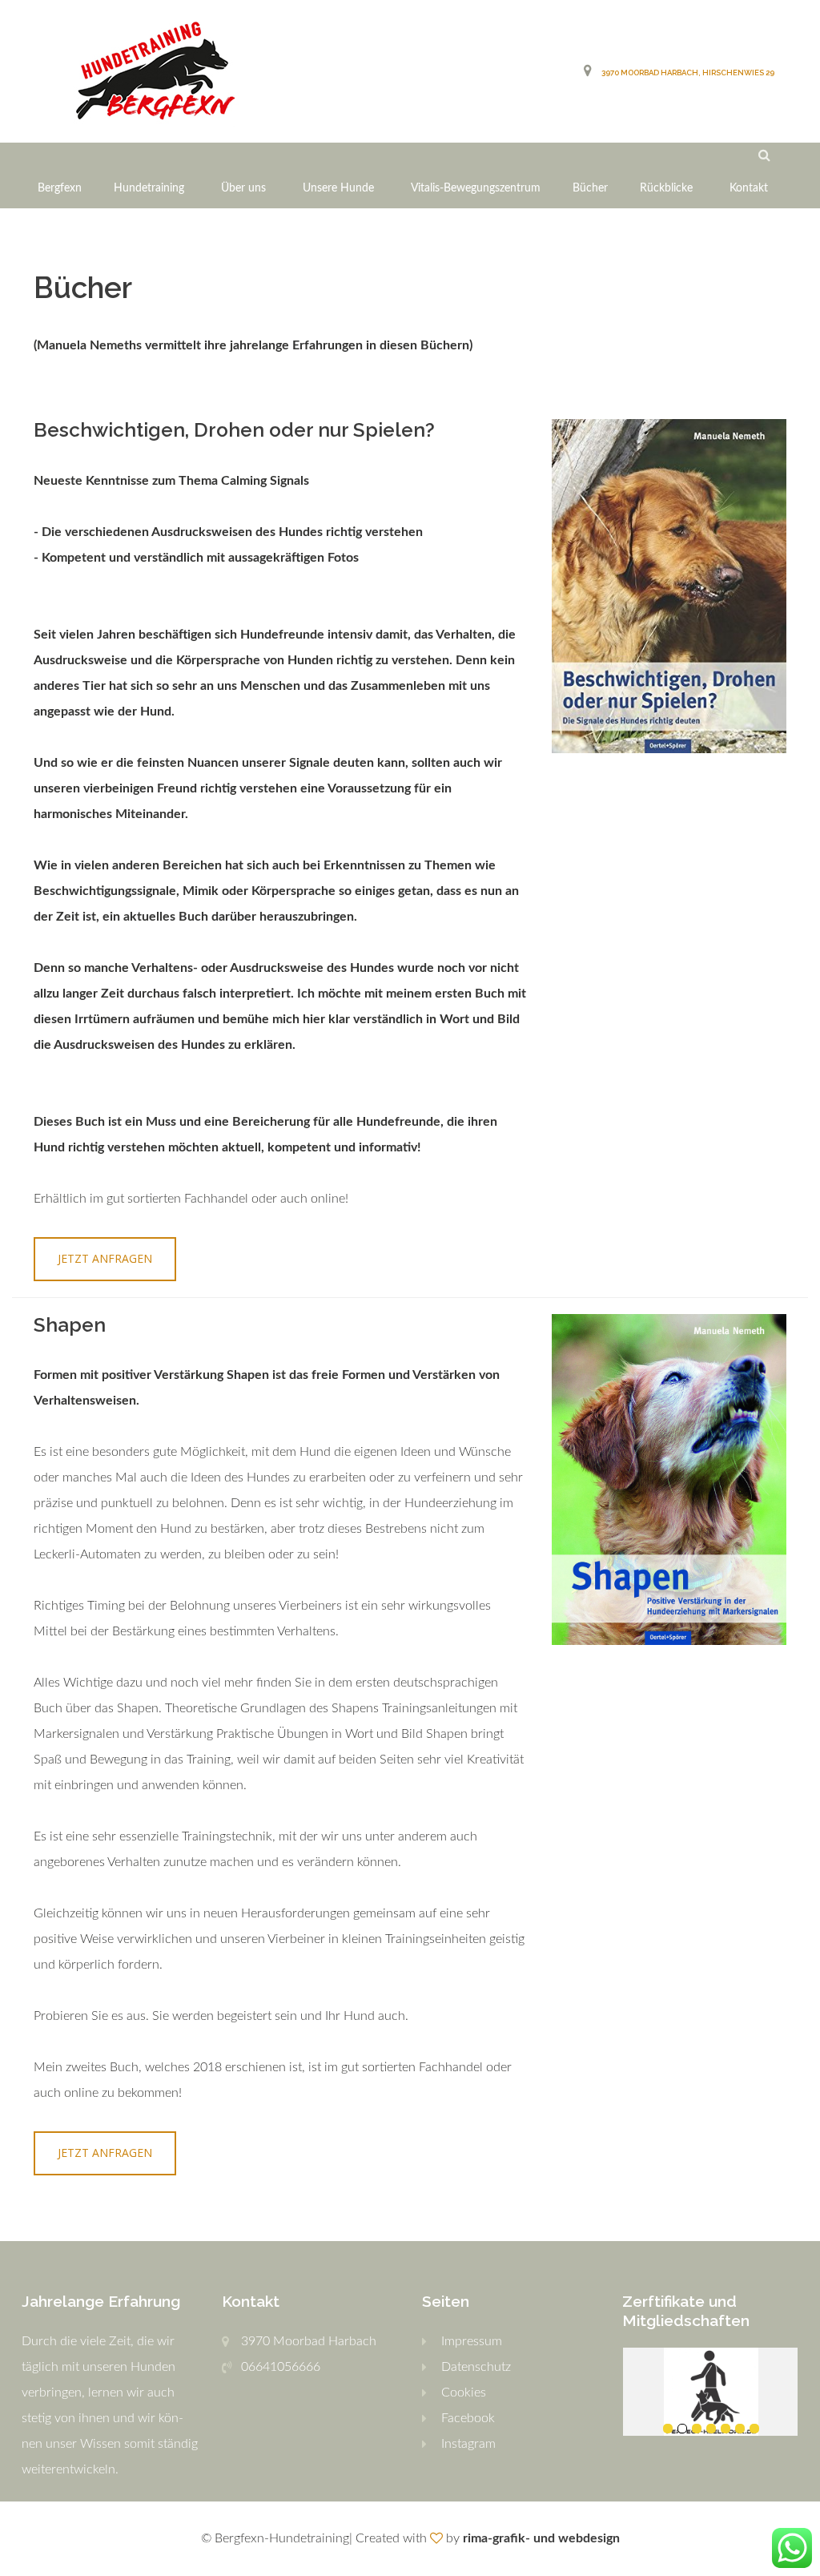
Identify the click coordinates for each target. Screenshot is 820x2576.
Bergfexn (60, 188)
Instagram (468, 2444)
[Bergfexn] (155, 71)
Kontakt (749, 188)
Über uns (243, 188)
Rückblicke (666, 188)
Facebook (468, 2418)
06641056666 (281, 2367)
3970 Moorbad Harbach (309, 2341)
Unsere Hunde (338, 188)
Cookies (464, 2393)
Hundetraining (149, 188)
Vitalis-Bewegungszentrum (476, 188)
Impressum (472, 2341)
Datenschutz (476, 2367)
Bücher (590, 188)
